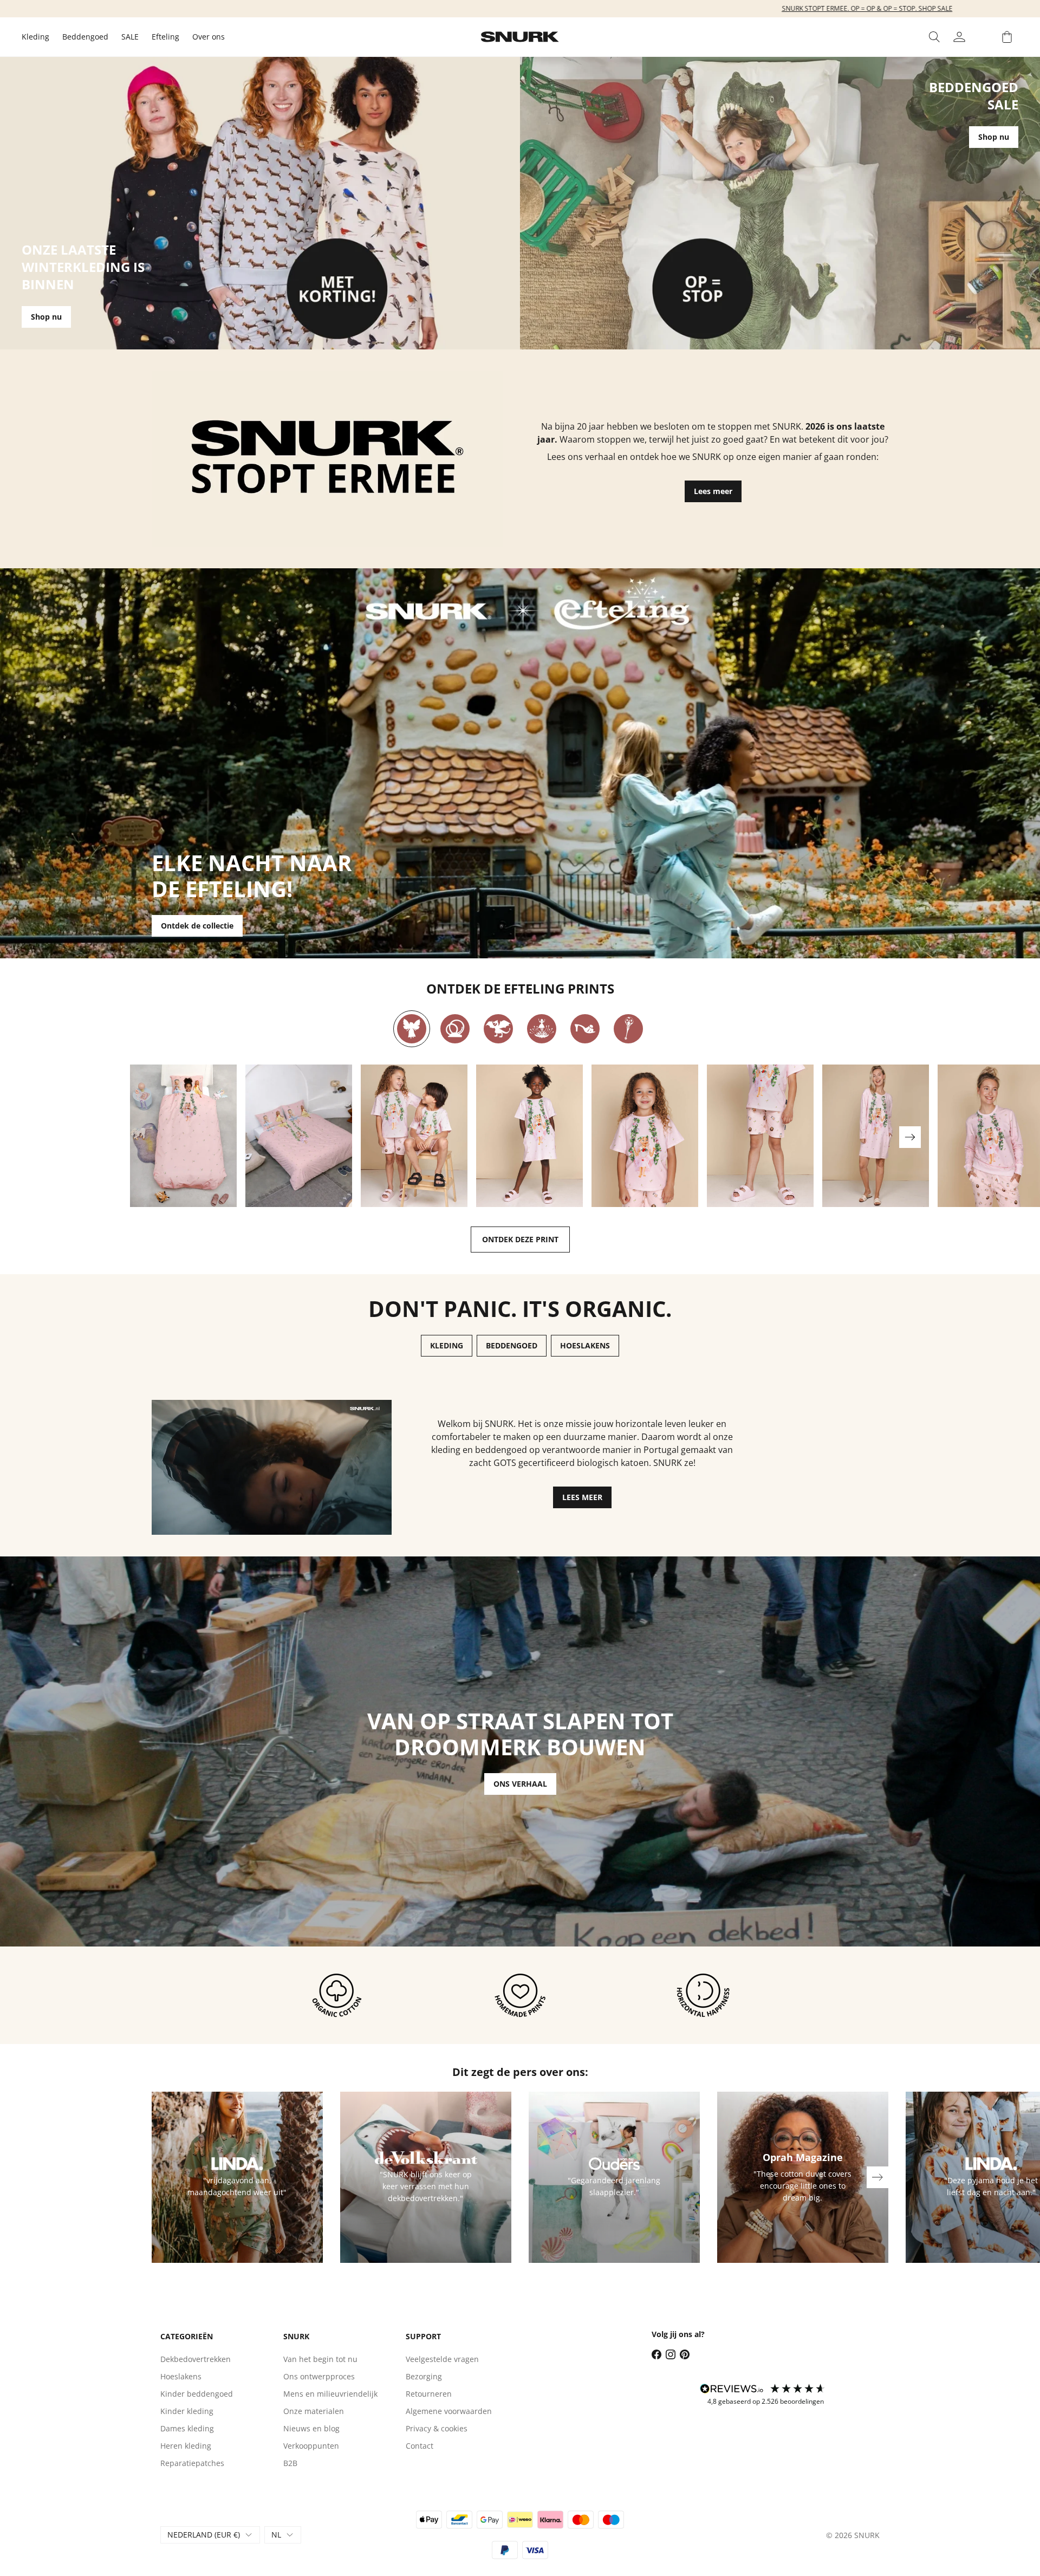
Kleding (35, 37)
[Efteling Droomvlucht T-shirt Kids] (645, 1136)
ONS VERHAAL (520, 1784)
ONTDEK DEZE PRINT (520, 1239)
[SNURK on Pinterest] (685, 2354)
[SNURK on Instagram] (671, 2354)
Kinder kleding (187, 2411)
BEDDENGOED (512, 1345)
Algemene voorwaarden (449, 2411)
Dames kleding (187, 2428)
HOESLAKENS (585, 1345)
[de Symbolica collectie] (628, 1029)
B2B (290, 2463)
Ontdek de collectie (197, 926)
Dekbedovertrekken (196, 2359)
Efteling (165, 37)
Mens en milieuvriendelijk (330, 2394)
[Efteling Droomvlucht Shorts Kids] (760, 1136)
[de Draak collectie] (498, 1029)
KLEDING (447, 1345)
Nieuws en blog (311, 2428)
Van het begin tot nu (320, 2359)
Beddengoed (85, 37)
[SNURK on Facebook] (656, 2354)
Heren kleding (186, 2446)
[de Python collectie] (455, 1029)
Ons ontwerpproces (319, 2376)
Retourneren (429, 2394)
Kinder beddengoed (197, 2394)
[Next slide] (910, 1137)
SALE (130, 37)
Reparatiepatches (192, 2463)
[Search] (934, 37)
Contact (420, 2446)
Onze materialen (314, 2411)
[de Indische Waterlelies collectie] (542, 1029)
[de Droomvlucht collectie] (412, 1029)
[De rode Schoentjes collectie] (585, 1029)
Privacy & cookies (437, 2428)
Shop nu (46, 317)
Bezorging (424, 2376)
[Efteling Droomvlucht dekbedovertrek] (183, 1136)
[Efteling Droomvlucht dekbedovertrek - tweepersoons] (299, 1136)
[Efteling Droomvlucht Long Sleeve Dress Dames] (876, 1136)
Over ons (209, 37)
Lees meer (713, 491)
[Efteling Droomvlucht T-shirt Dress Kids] (529, 1136)
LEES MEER (582, 1497)
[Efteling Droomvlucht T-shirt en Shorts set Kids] (414, 1136)
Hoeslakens (181, 2376)
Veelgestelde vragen (442, 2359)
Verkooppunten (311, 2446)
